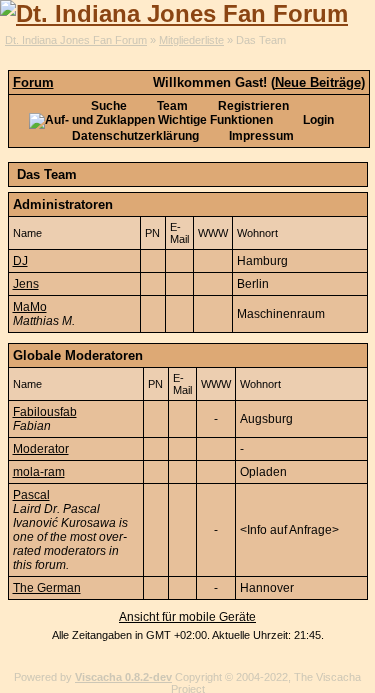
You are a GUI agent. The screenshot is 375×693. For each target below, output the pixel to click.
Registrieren (252, 106)
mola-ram (39, 472)
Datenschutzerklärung (135, 136)
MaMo (30, 307)
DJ (20, 261)
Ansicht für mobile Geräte (187, 617)
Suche (107, 106)
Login (317, 120)
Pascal (31, 495)
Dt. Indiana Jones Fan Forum (76, 40)
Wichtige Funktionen (214, 120)
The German (47, 588)
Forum (33, 82)
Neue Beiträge (318, 82)
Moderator (41, 449)
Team (171, 106)
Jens (26, 284)
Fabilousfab (45, 412)
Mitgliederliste (191, 40)
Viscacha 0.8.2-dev (123, 677)
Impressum (260, 136)
